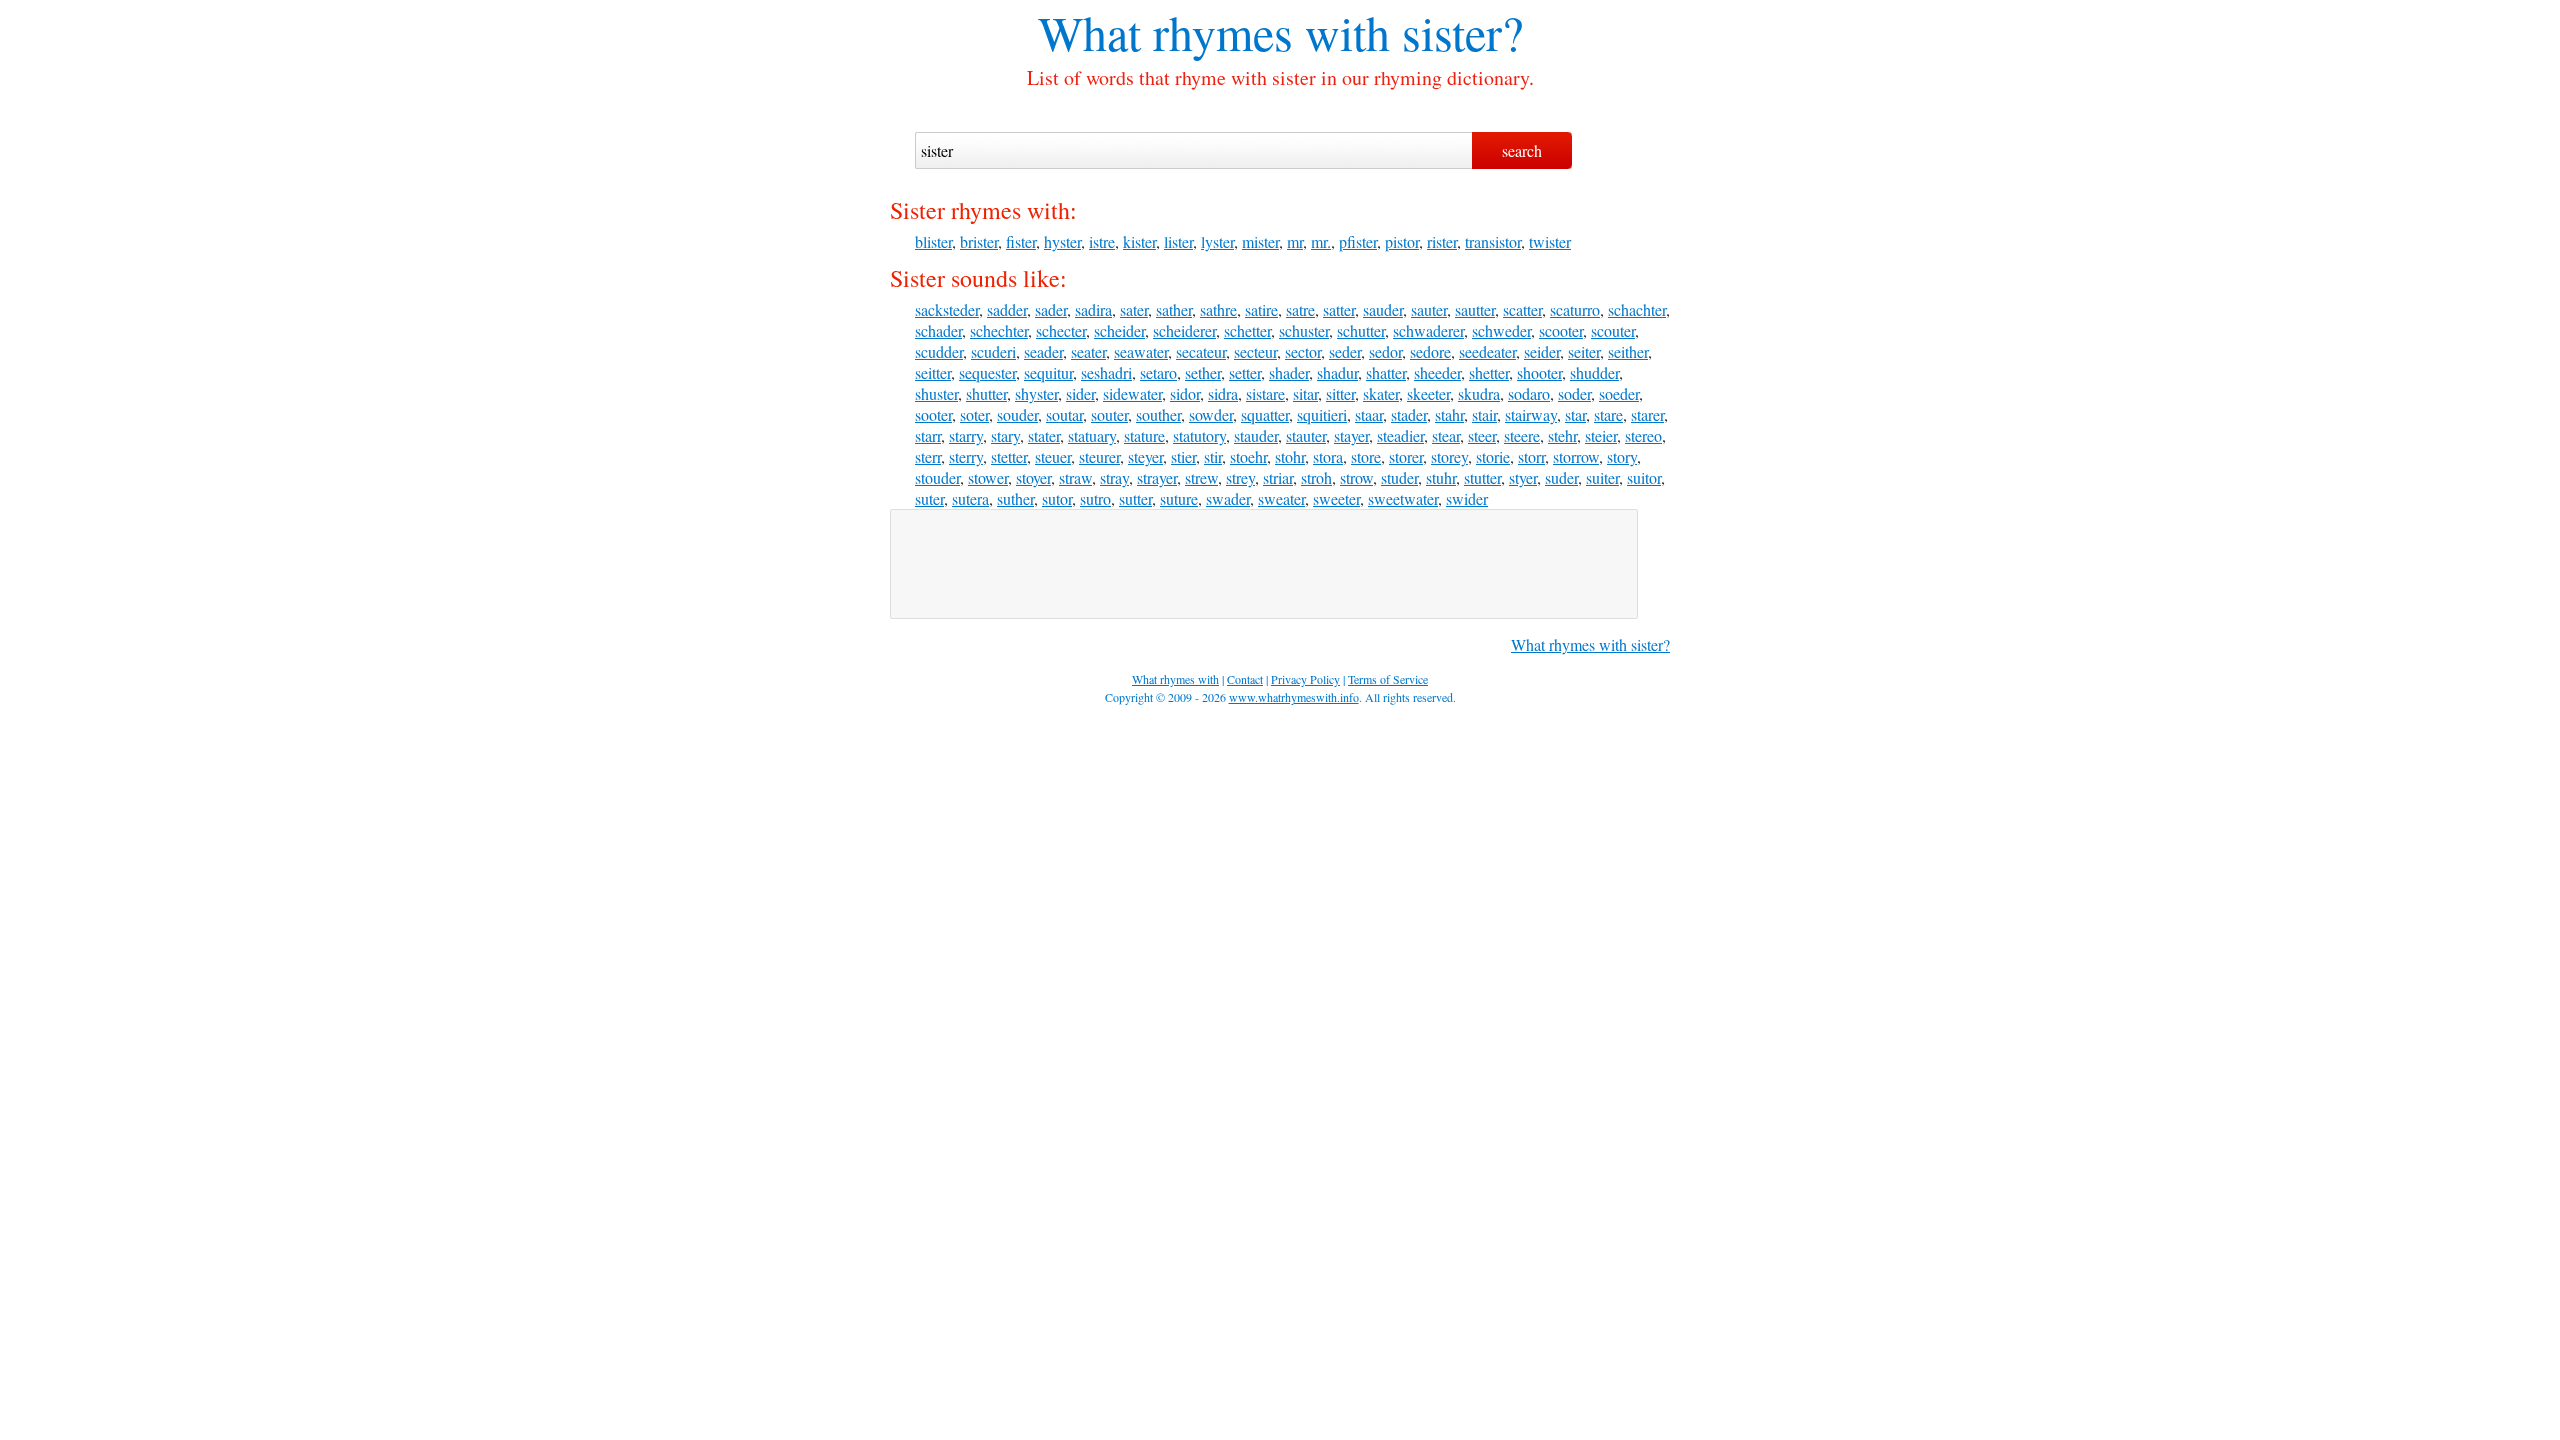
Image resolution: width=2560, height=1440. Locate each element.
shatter (1386, 372)
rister (1442, 241)
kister (1139, 241)
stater (1044, 435)
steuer (1053, 456)
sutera (970, 498)
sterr (928, 456)
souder (1017, 414)
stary (1005, 435)
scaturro (1575, 309)
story (1622, 456)
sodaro (1529, 393)
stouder (937, 477)
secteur (1255, 351)
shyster (1036, 393)
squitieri (1322, 414)
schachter (1637, 309)
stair (1484, 414)
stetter (1009, 456)
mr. (1321, 241)
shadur (1337, 372)
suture (1179, 498)
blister (933, 241)
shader (1289, 372)
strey (1240, 477)
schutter (1361, 330)
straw (1075, 477)
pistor (1402, 241)
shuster (936, 393)
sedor (1385, 351)
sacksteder (947, 309)
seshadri (1106, 372)
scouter (1613, 330)
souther (1158, 414)
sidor (1185, 393)
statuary (1092, 435)
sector (1303, 351)
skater (1381, 393)
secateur (1201, 351)
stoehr (1248, 456)
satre (1300, 309)
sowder (1211, 414)
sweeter (1336, 498)
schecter (1061, 330)
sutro (1095, 498)
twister (1550, 241)
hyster (1062, 241)
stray (1114, 477)
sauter (1429, 309)
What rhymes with (1214, 32)
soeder (1619, 393)
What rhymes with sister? (1590, 644)
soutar (1064, 414)
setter (1245, 372)
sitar (1305, 393)
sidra (1223, 393)
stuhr (1441, 477)
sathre (1218, 309)
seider (1542, 351)
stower (988, 477)
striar (1278, 477)
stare (1608, 414)
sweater (1281, 498)
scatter (1522, 309)
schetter (1247, 330)
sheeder (1437, 372)
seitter (933, 372)
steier (1601, 435)
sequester (987, 372)
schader (938, 330)
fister (1021, 241)
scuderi (993, 351)
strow (1356, 477)
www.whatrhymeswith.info (1294, 697)
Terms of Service (1388, 679)
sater (1134, 309)
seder (1345, 351)
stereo (1643, 435)
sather (1174, 309)
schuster (1304, 330)
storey (1449, 456)
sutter (1135, 498)
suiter (1602, 477)
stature (1144, 435)
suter (929, 498)
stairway (1531, 414)
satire (1261, 309)
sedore (1430, 351)
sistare (1265, 393)
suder (1561, 477)
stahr (1449, 414)
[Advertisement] (1264, 564)
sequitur (1048, 372)
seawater (1141, 351)
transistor (1493, 241)
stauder (1256, 435)
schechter (999, 330)
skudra (1479, 393)
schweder (1501, 330)
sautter (1475, 309)
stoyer (1033, 477)
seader (1043, 351)
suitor (1644, 477)
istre (1102, 241)
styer (1523, 477)
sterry (966, 456)
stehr (1562, 435)
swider (1467, 498)
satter (1339, 309)
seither (1628, 351)
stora (1328, 456)
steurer (1099, 456)
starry (966, 435)
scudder (939, 351)
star (1575, 414)
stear (1446, 435)
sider (1080, 393)
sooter (933, 414)
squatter (1265, 414)
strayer (1157, 477)
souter (1109, 414)
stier (1183, 456)
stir (1213, 456)
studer (1399, 477)
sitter (1340, 393)
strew (1201, 477)
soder (1574, 393)
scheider (1119, 330)
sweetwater (1403, 498)
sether (1203, 372)
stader (1409, 414)
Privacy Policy (1305, 679)
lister (1178, 241)
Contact (1245, 679)
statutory (1199, 435)
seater (1088, 351)
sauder (1383, 309)
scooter (1561, 330)
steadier (1400, 435)
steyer (1145, 456)
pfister (1358, 241)
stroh (1316, 477)
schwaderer (1428, 330)
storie (1493, 456)
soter (974, 414)
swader (1228, 498)
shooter (1539, 372)
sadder (1007, 309)
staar (1369, 414)
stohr (1290, 456)
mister (1260, 241)
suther (1015, 498)
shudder (1594, 372)
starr (928, 435)
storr (1531, 456)
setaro (1158, 372)
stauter (1306, 435)
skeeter (1428, 393)
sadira (1093, 309)
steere (1522, 435)
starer (1647, 414)
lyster (1217, 241)
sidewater (1132, 393)
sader (1051, 309)
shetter (1489, 372)
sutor (1057, 498)
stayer (1351, 435)
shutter (986, 393)
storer (1406, 456)
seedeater (1487, 351)
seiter (1584, 351)
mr (1295, 241)
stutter (1482, 477)
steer (1482, 435)
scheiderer (1184, 330)
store (1366, 456)
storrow (1576, 456)
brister (979, 241)
